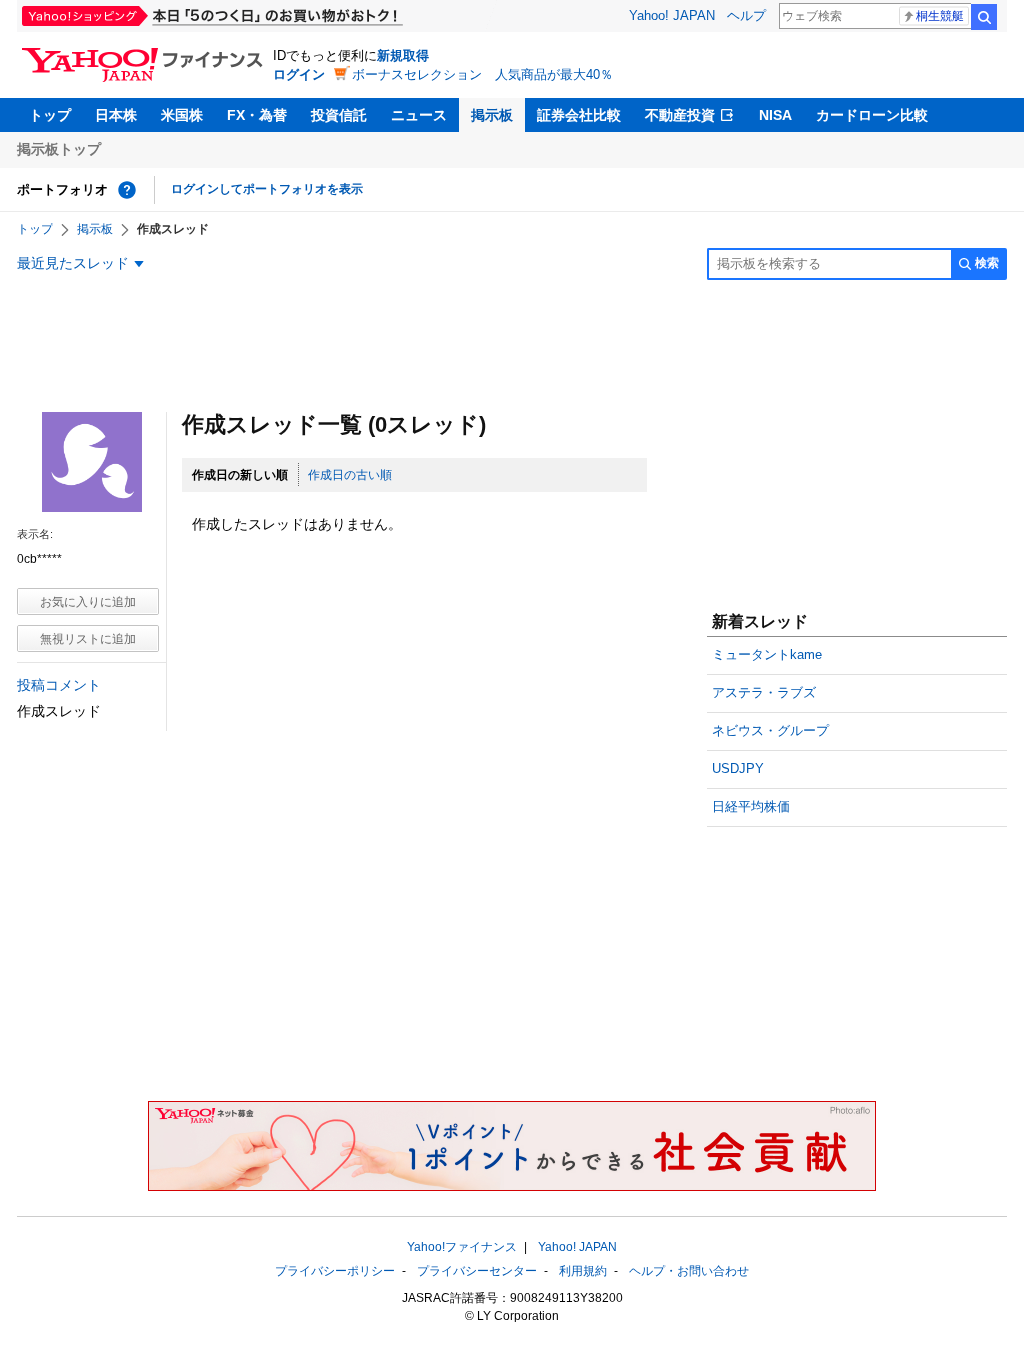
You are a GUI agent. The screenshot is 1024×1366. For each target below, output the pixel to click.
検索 (984, 17)
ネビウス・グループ (770, 730)
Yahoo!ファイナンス (462, 1247)
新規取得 (403, 55)
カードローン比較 (872, 115)
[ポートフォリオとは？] (127, 190)
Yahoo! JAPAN (672, 15)
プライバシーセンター (477, 1271)
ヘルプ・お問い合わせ (689, 1271)
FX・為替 (257, 115)
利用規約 (583, 1271)
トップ (50, 115)
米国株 (182, 115)
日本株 (116, 115)
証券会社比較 (579, 115)
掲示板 (492, 115)
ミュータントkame (767, 654)
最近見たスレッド (73, 263)
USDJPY (738, 768)
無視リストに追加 (88, 639)
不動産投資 (680, 115)
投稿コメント (59, 685)
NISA (775, 115)
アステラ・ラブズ (764, 692)
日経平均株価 (751, 806)
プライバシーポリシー (335, 1271)
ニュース (419, 115)
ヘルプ (746, 15)
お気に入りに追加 (88, 602)
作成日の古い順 (350, 475)
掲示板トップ (59, 149)
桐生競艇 (940, 16)
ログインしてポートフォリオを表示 (267, 189)
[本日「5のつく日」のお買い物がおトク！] (257, 16)
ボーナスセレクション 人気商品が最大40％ (482, 74)
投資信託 (339, 115)
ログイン (299, 74)
